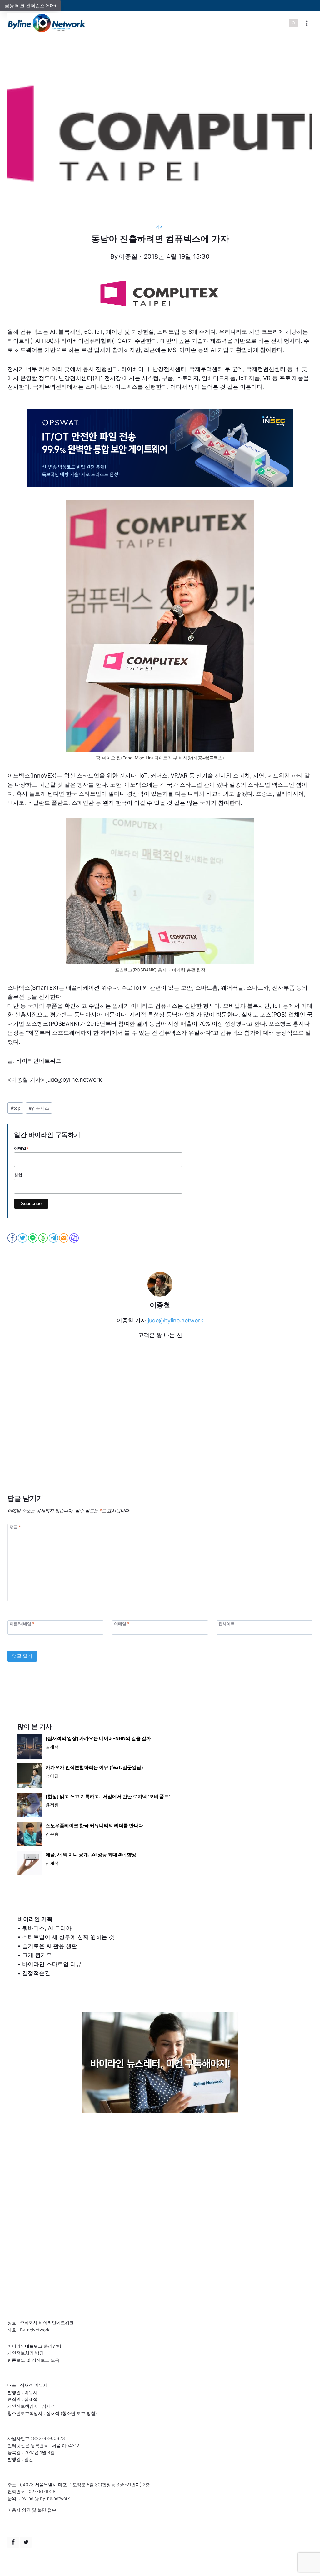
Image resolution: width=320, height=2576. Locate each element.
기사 (160, 227)
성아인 (52, 1776)
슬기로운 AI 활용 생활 (50, 1946)
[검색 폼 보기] (293, 23)
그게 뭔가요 (37, 1955)
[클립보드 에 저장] (75, 1238)
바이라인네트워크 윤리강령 (34, 2346)
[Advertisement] (160, 1434)
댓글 (15, 1527)
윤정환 (52, 1805)
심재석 (52, 1747)
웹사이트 (227, 1624)
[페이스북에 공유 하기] (13, 1238)
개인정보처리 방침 (26, 2353)
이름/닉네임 (22, 1624)
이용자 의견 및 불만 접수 (32, 2510)
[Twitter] (26, 2542)
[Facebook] (13, 2542)
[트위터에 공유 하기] (23, 1238)
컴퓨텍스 (39, 1108)
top (16, 1108)
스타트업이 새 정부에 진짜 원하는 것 (68, 1937)
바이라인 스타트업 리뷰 (52, 1964)
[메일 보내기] (64, 1238)
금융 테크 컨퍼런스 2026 (30, 5)
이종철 (128, 256)
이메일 (21, 1149)
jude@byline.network (176, 1320)
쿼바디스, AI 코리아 (47, 1928)
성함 (18, 1175)
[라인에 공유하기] (33, 1238)
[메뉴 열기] (307, 23)
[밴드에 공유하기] (44, 1238)
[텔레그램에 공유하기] (54, 1238)
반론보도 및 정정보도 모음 (33, 2360)
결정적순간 (36, 1973)
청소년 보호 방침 (79, 2413)
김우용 (52, 1834)
